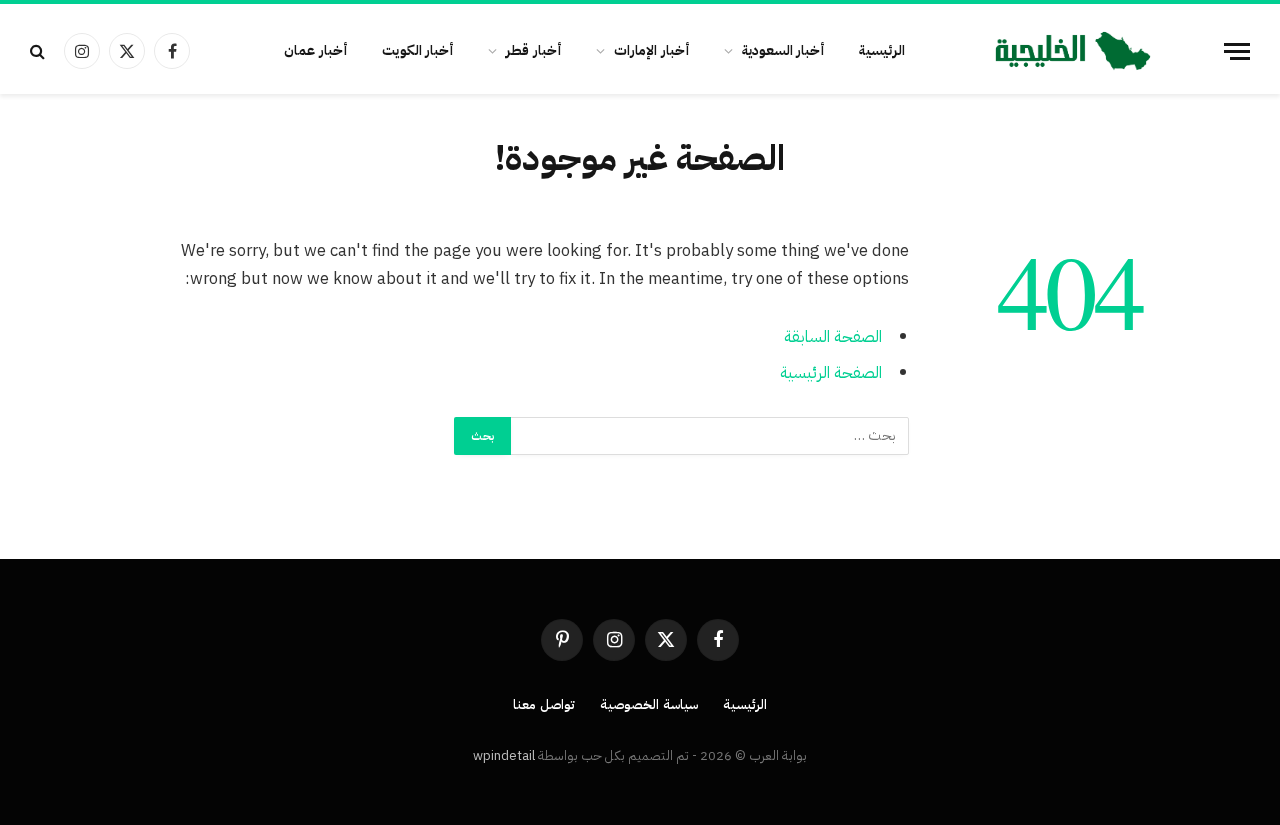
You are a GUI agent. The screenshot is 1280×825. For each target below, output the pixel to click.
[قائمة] (1237, 51)
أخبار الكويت (418, 50)
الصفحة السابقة (833, 336)
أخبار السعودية (784, 50)
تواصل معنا (544, 704)
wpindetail (504, 755)
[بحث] (39, 51)
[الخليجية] (1073, 51)
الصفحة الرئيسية (831, 372)
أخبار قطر (534, 50)
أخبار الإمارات (652, 50)
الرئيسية (882, 50)
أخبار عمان (316, 50)
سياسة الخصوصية (649, 704)
